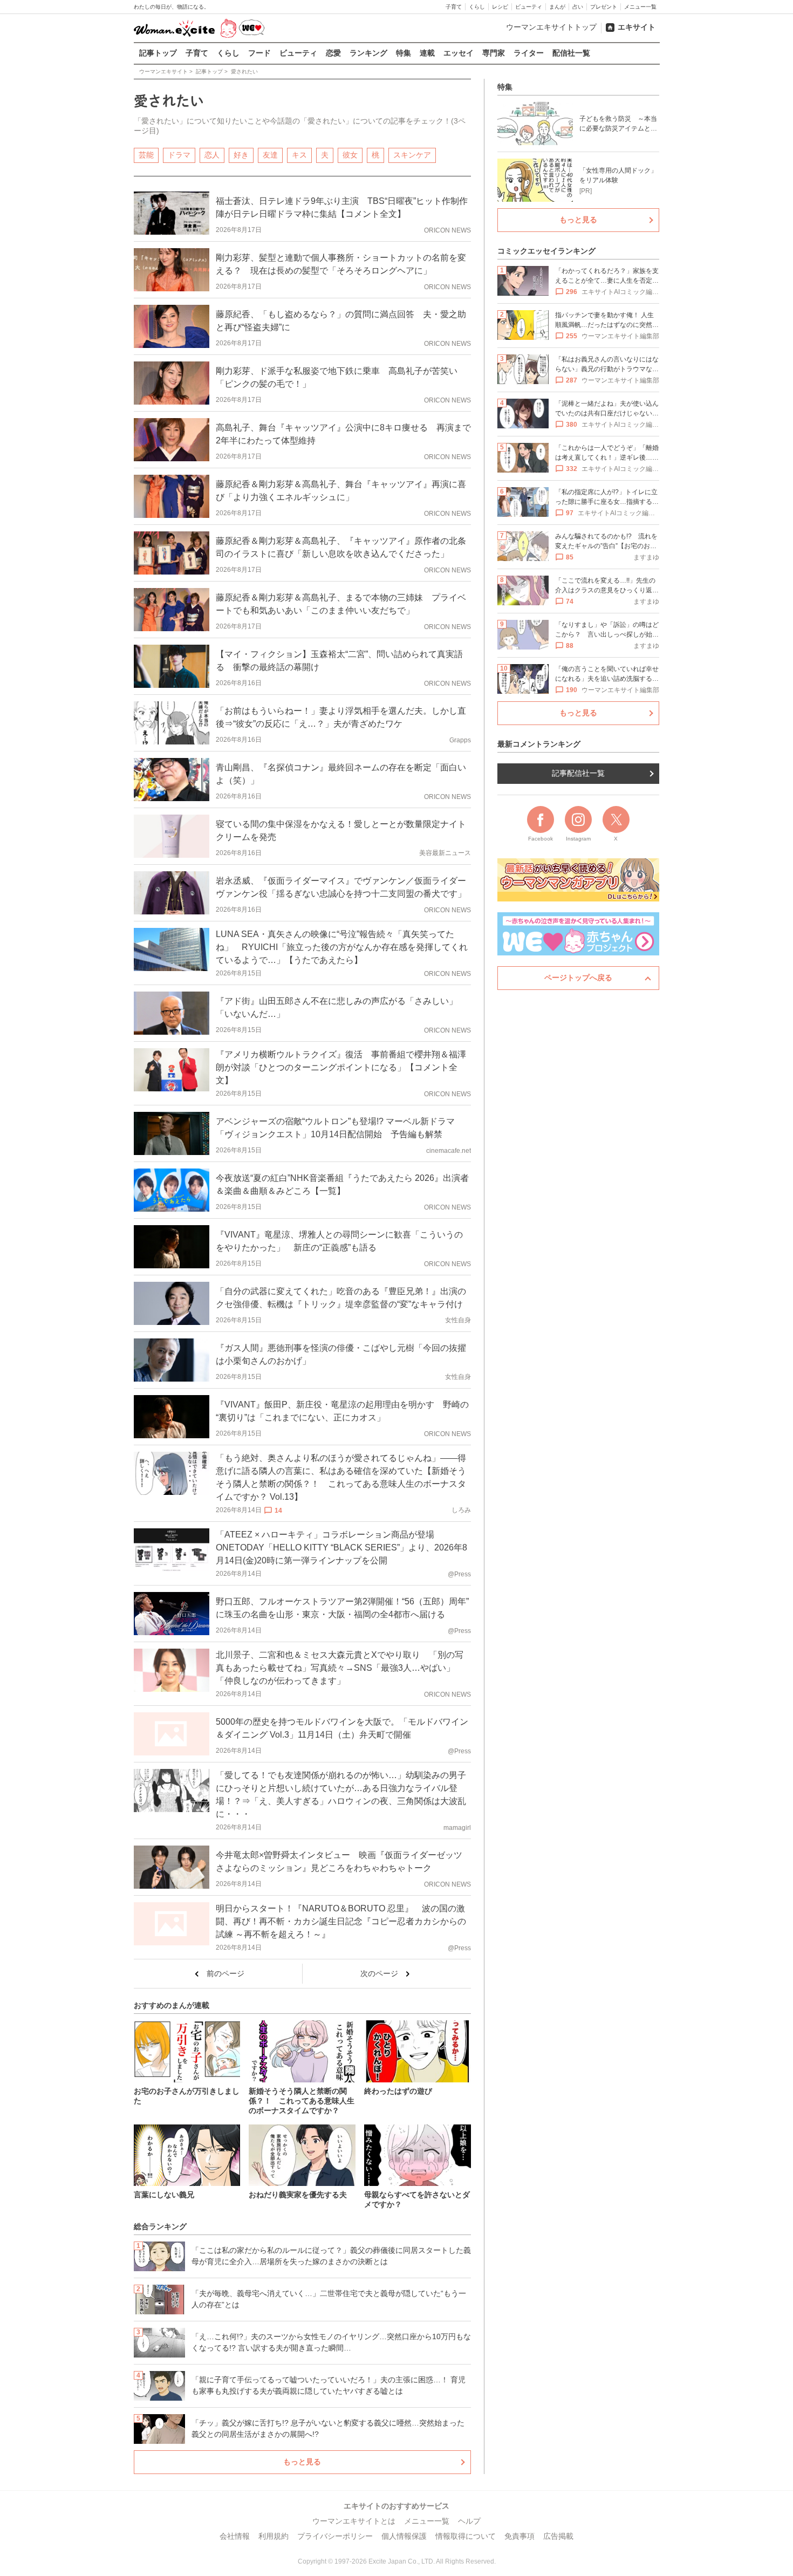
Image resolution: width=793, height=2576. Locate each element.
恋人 (212, 155)
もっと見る (302, 2462)
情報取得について (466, 2536)
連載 (427, 53)
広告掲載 (558, 2536)
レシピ (500, 7)
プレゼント (604, 7)
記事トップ (158, 53)
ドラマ (179, 155)
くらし (477, 7)
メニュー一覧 (640, 7)
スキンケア (412, 155)
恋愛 (333, 53)
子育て (454, 7)
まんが (557, 7)
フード (259, 53)
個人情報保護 (404, 2536)
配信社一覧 (571, 53)
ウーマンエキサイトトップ (551, 27)
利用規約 (274, 2536)
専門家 (494, 53)
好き (241, 155)
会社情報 (235, 2536)
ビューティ (529, 7)
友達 (270, 155)
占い (578, 7)
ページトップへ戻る (578, 978)
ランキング (368, 53)
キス (299, 155)
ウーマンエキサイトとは (354, 2521)
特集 (404, 53)
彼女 (350, 155)
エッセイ (459, 53)
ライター (529, 53)
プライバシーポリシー (335, 2536)
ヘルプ (469, 2521)
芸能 (146, 155)
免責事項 (519, 2536)
